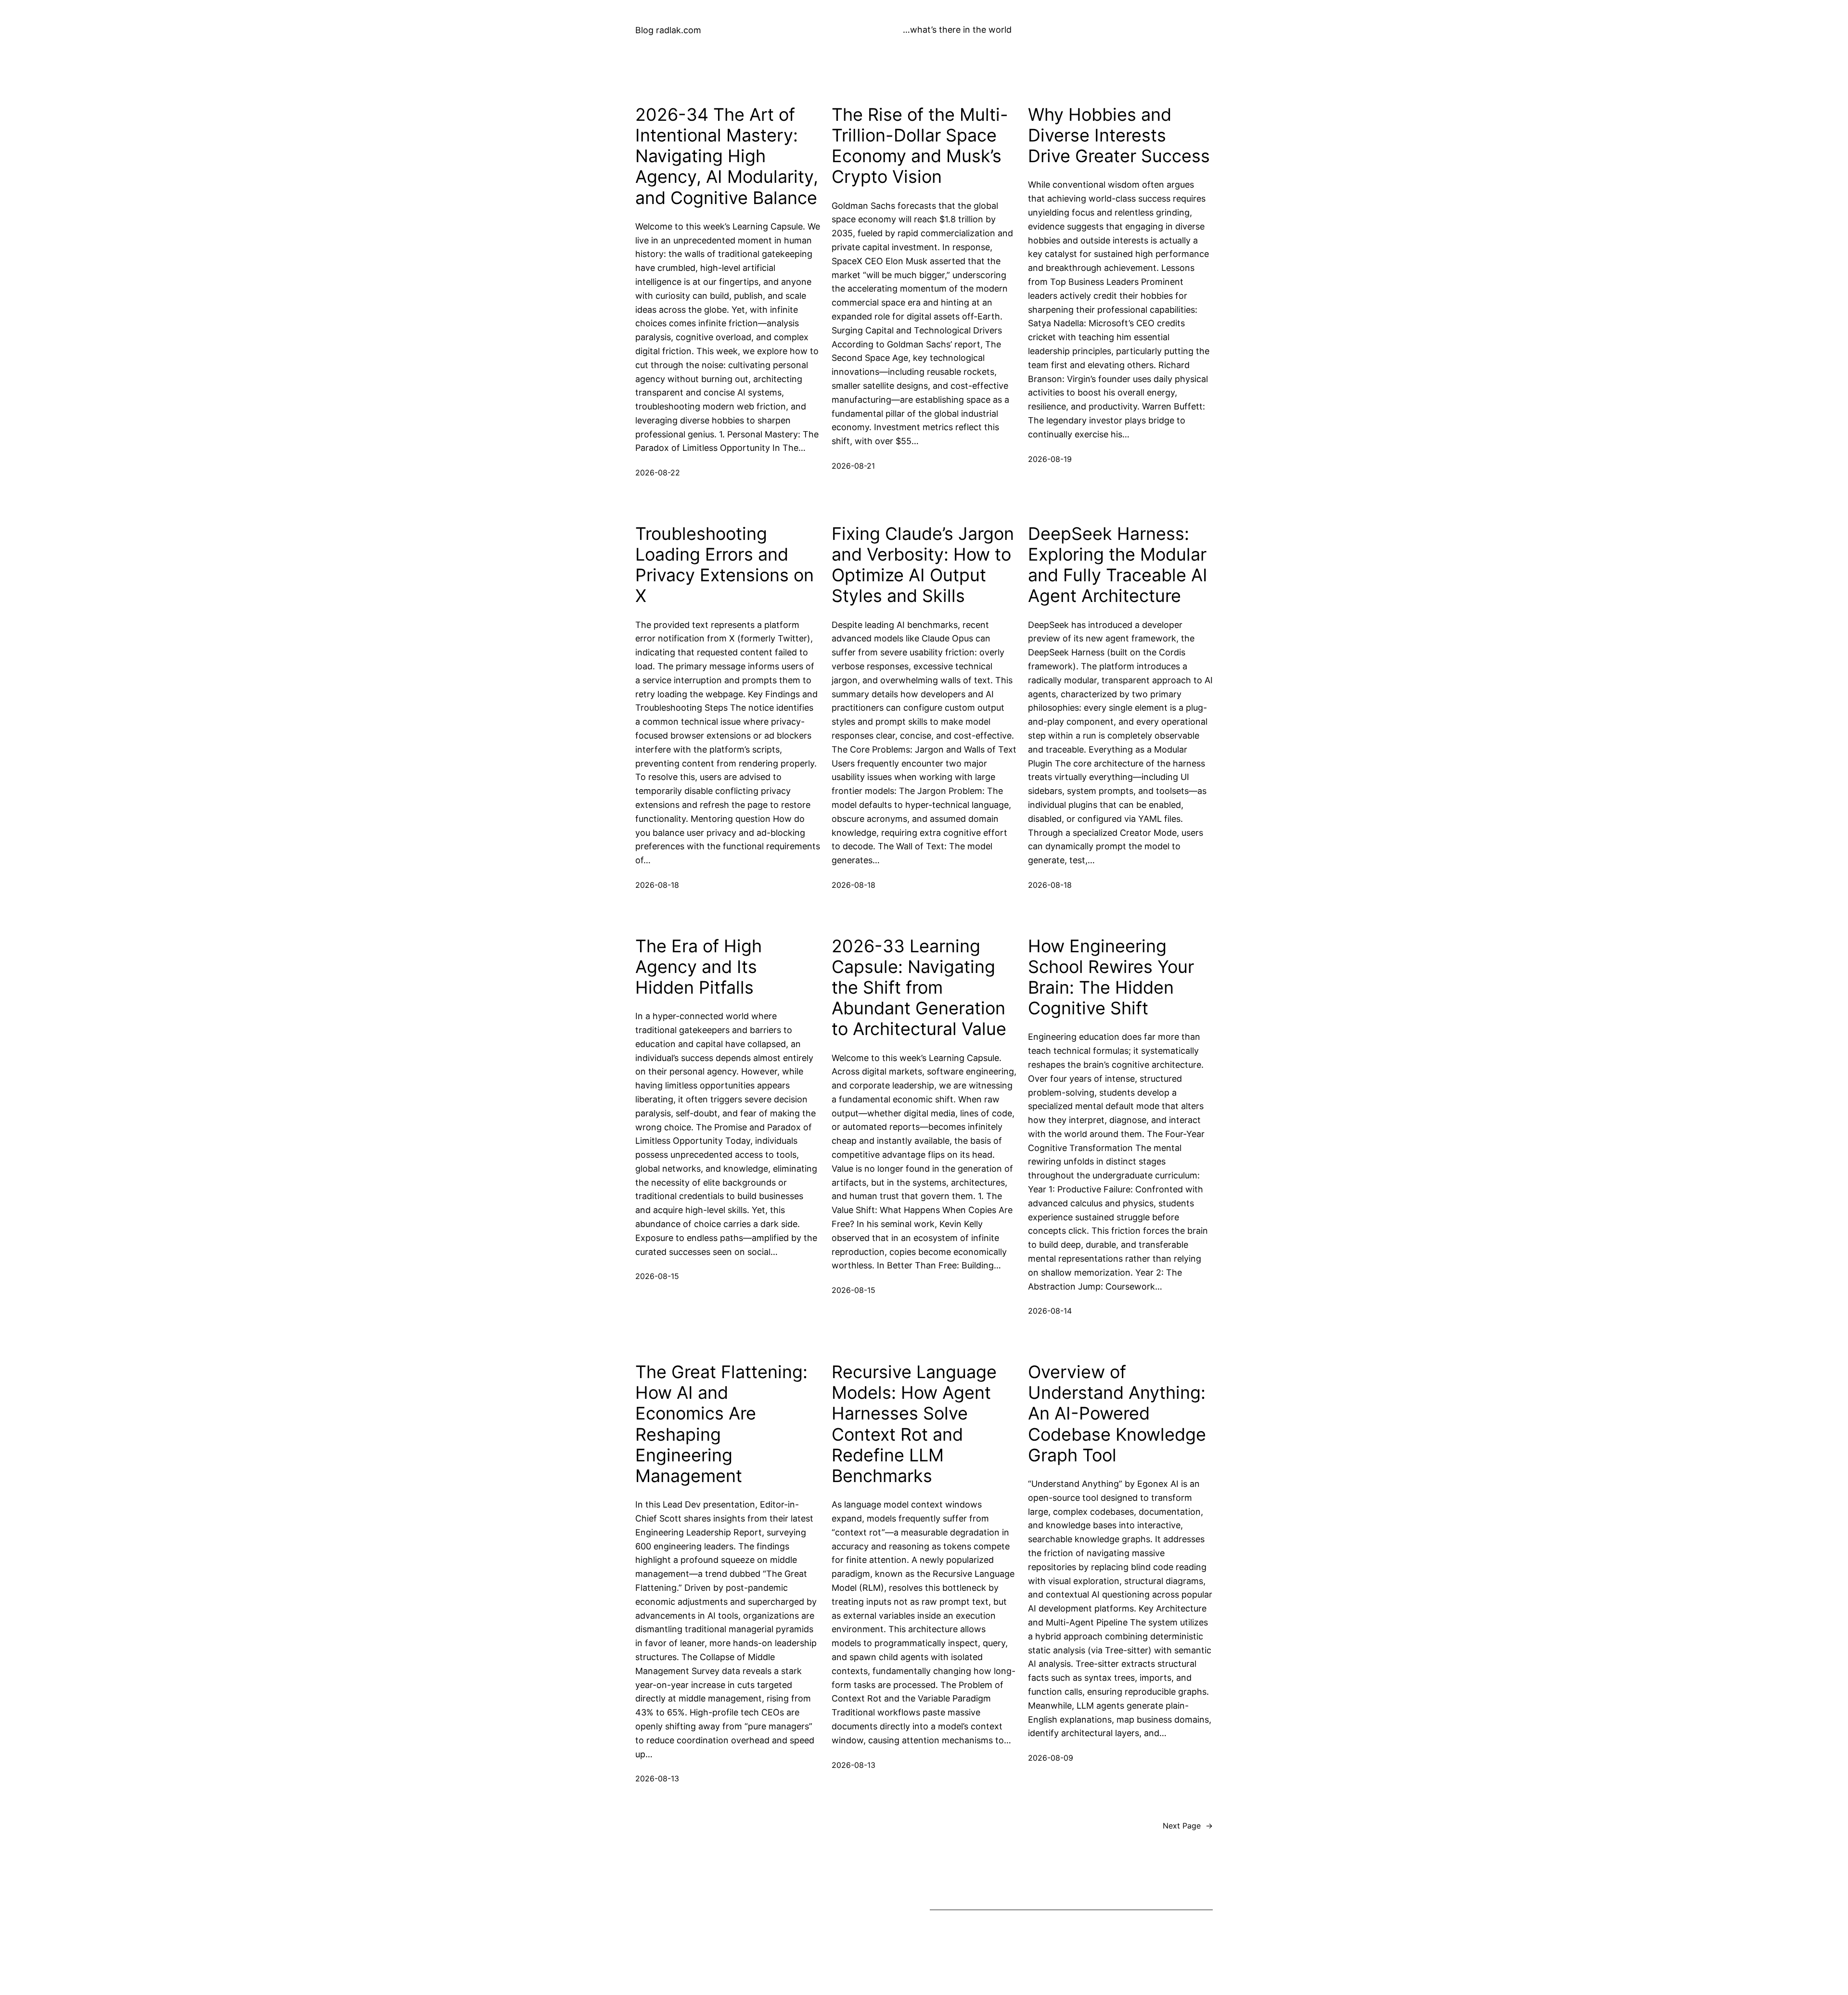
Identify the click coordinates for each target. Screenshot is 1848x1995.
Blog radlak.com (668, 30)
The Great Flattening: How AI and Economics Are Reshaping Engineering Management (721, 1424)
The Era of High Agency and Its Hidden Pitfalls (699, 967)
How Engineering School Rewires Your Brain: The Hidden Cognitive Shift (1111, 978)
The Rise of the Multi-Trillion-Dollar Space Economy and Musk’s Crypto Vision (920, 146)
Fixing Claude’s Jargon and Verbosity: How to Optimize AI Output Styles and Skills (923, 565)
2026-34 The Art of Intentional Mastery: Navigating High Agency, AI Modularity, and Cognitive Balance (727, 156)
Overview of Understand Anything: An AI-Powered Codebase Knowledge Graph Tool (1117, 1414)
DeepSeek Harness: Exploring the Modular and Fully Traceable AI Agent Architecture (1118, 565)
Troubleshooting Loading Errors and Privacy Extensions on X (725, 565)
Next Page (1188, 1826)
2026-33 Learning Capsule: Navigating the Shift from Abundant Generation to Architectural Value (919, 988)
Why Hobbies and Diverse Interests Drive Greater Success (1119, 135)
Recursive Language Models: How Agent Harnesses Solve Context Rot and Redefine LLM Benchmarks (914, 1424)
